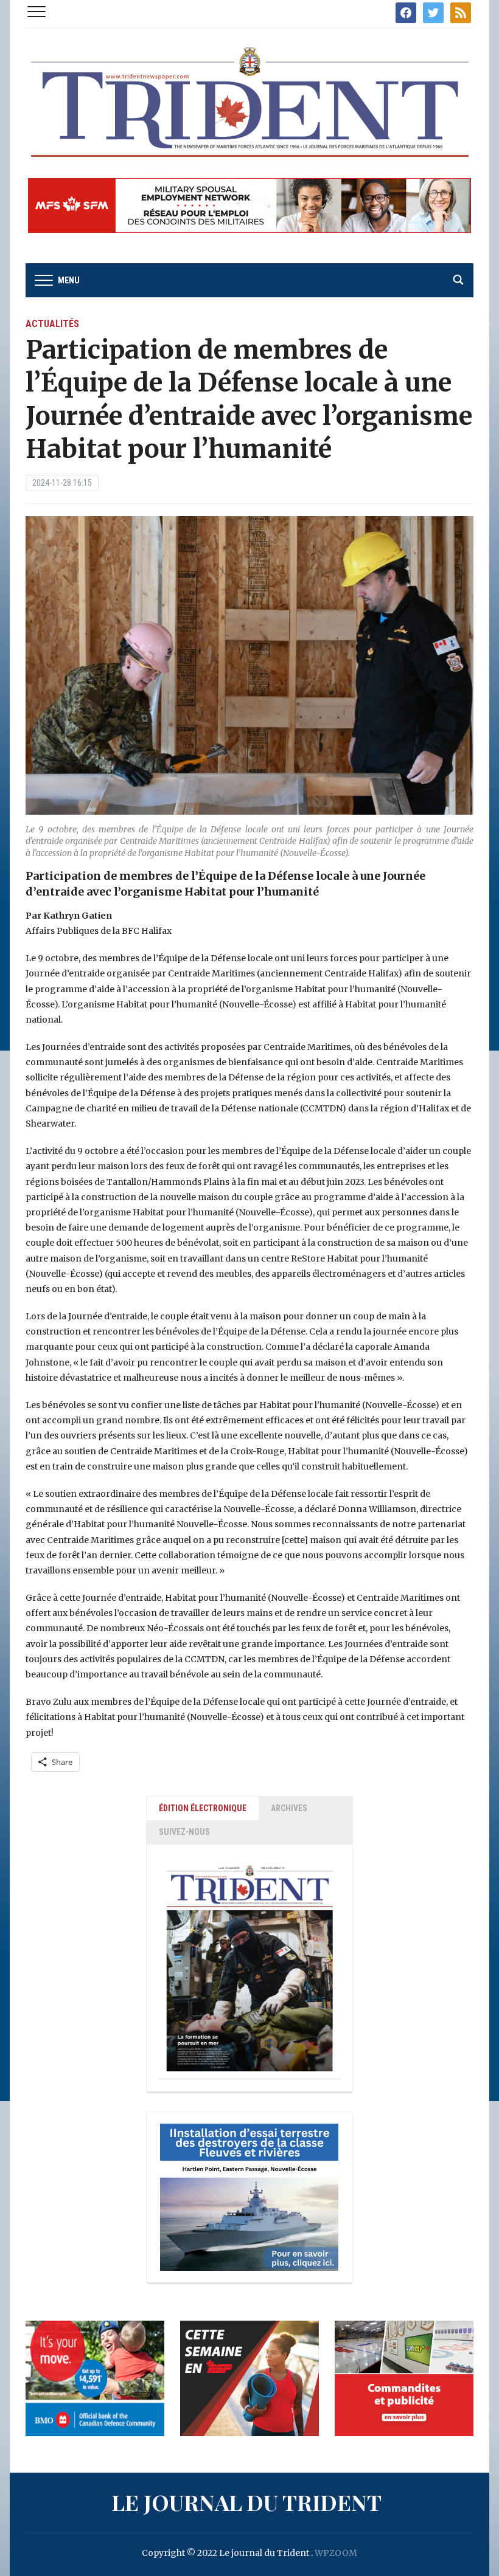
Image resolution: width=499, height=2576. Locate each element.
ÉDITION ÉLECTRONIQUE (203, 1808)
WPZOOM (336, 2553)
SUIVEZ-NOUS (184, 1832)
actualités (52, 324)
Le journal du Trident (246, 2502)
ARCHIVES (289, 1808)
